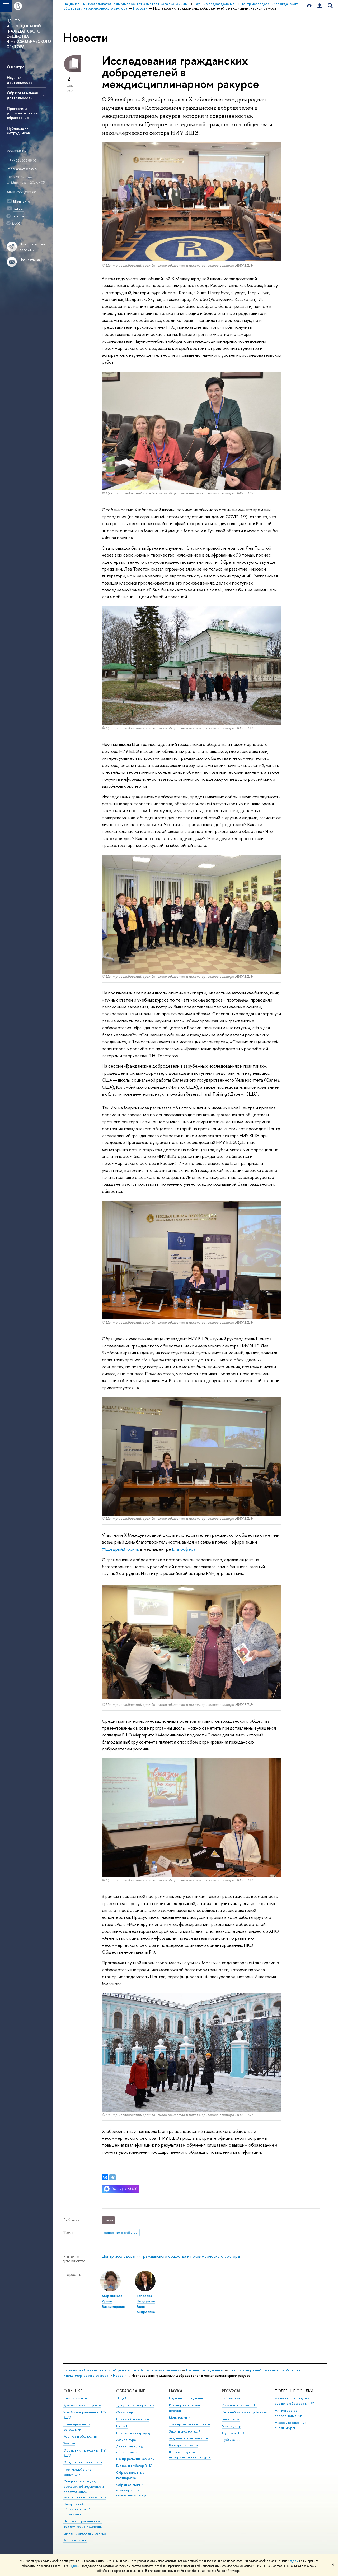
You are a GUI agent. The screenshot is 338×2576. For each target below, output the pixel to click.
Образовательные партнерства (130, 2475)
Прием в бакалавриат (133, 2419)
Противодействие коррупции (78, 2472)
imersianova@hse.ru (22, 169)
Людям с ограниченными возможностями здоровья (83, 2524)
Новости (120, 2376)
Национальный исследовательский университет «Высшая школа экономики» (122, 2370)
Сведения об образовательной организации (77, 2509)
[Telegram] (112, 2177)
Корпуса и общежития (81, 2436)
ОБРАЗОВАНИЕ (131, 2391)
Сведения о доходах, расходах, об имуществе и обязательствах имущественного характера (85, 2489)
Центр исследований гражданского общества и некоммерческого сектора (171, 2256)
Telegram (19, 216)
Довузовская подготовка (135, 2405)
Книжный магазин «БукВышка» (244, 2412)
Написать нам (30, 260)
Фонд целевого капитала (83, 2462)
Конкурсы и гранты (183, 2445)
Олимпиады (125, 2412)
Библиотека (231, 2398)
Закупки (69, 2443)
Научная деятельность (20, 80)
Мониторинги (180, 2417)
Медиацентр (231, 2426)
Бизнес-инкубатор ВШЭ (134, 2466)
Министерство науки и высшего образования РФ (295, 2401)
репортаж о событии (121, 2232)
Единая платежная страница (84, 2533)
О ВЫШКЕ (73, 2391)
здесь (294, 2561)
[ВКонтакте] (105, 2177)
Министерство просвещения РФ (288, 2413)
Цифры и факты (75, 2398)
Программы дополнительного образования (23, 113)
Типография (231, 2419)
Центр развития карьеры (135, 2459)
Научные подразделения (205, 2370)
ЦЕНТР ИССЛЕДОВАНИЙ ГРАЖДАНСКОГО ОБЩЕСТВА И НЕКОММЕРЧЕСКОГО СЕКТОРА (29, 34)
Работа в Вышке (75, 2540)
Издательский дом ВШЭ (240, 2405)
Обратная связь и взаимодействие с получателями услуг (131, 2490)
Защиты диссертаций (185, 2431)
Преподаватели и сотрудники (77, 2427)
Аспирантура (126, 2440)
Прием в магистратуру (133, 2433)
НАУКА (176, 2391)
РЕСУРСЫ (231, 2391)
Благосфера (184, 1549)
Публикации (231, 2440)
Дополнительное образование (130, 2449)
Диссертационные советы (189, 2424)
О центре (16, 67)
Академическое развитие (188, 2438)
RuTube (18, 209)
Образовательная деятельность (22, 95)
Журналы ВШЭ (233, 2433)
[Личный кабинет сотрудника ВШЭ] (320, 6)
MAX (16, 223)
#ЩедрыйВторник (121, 1549)
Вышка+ (122, 2426)
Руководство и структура (82, 2405)
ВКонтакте (22, 201)
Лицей (121, 2398)
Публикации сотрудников (18, 131)
